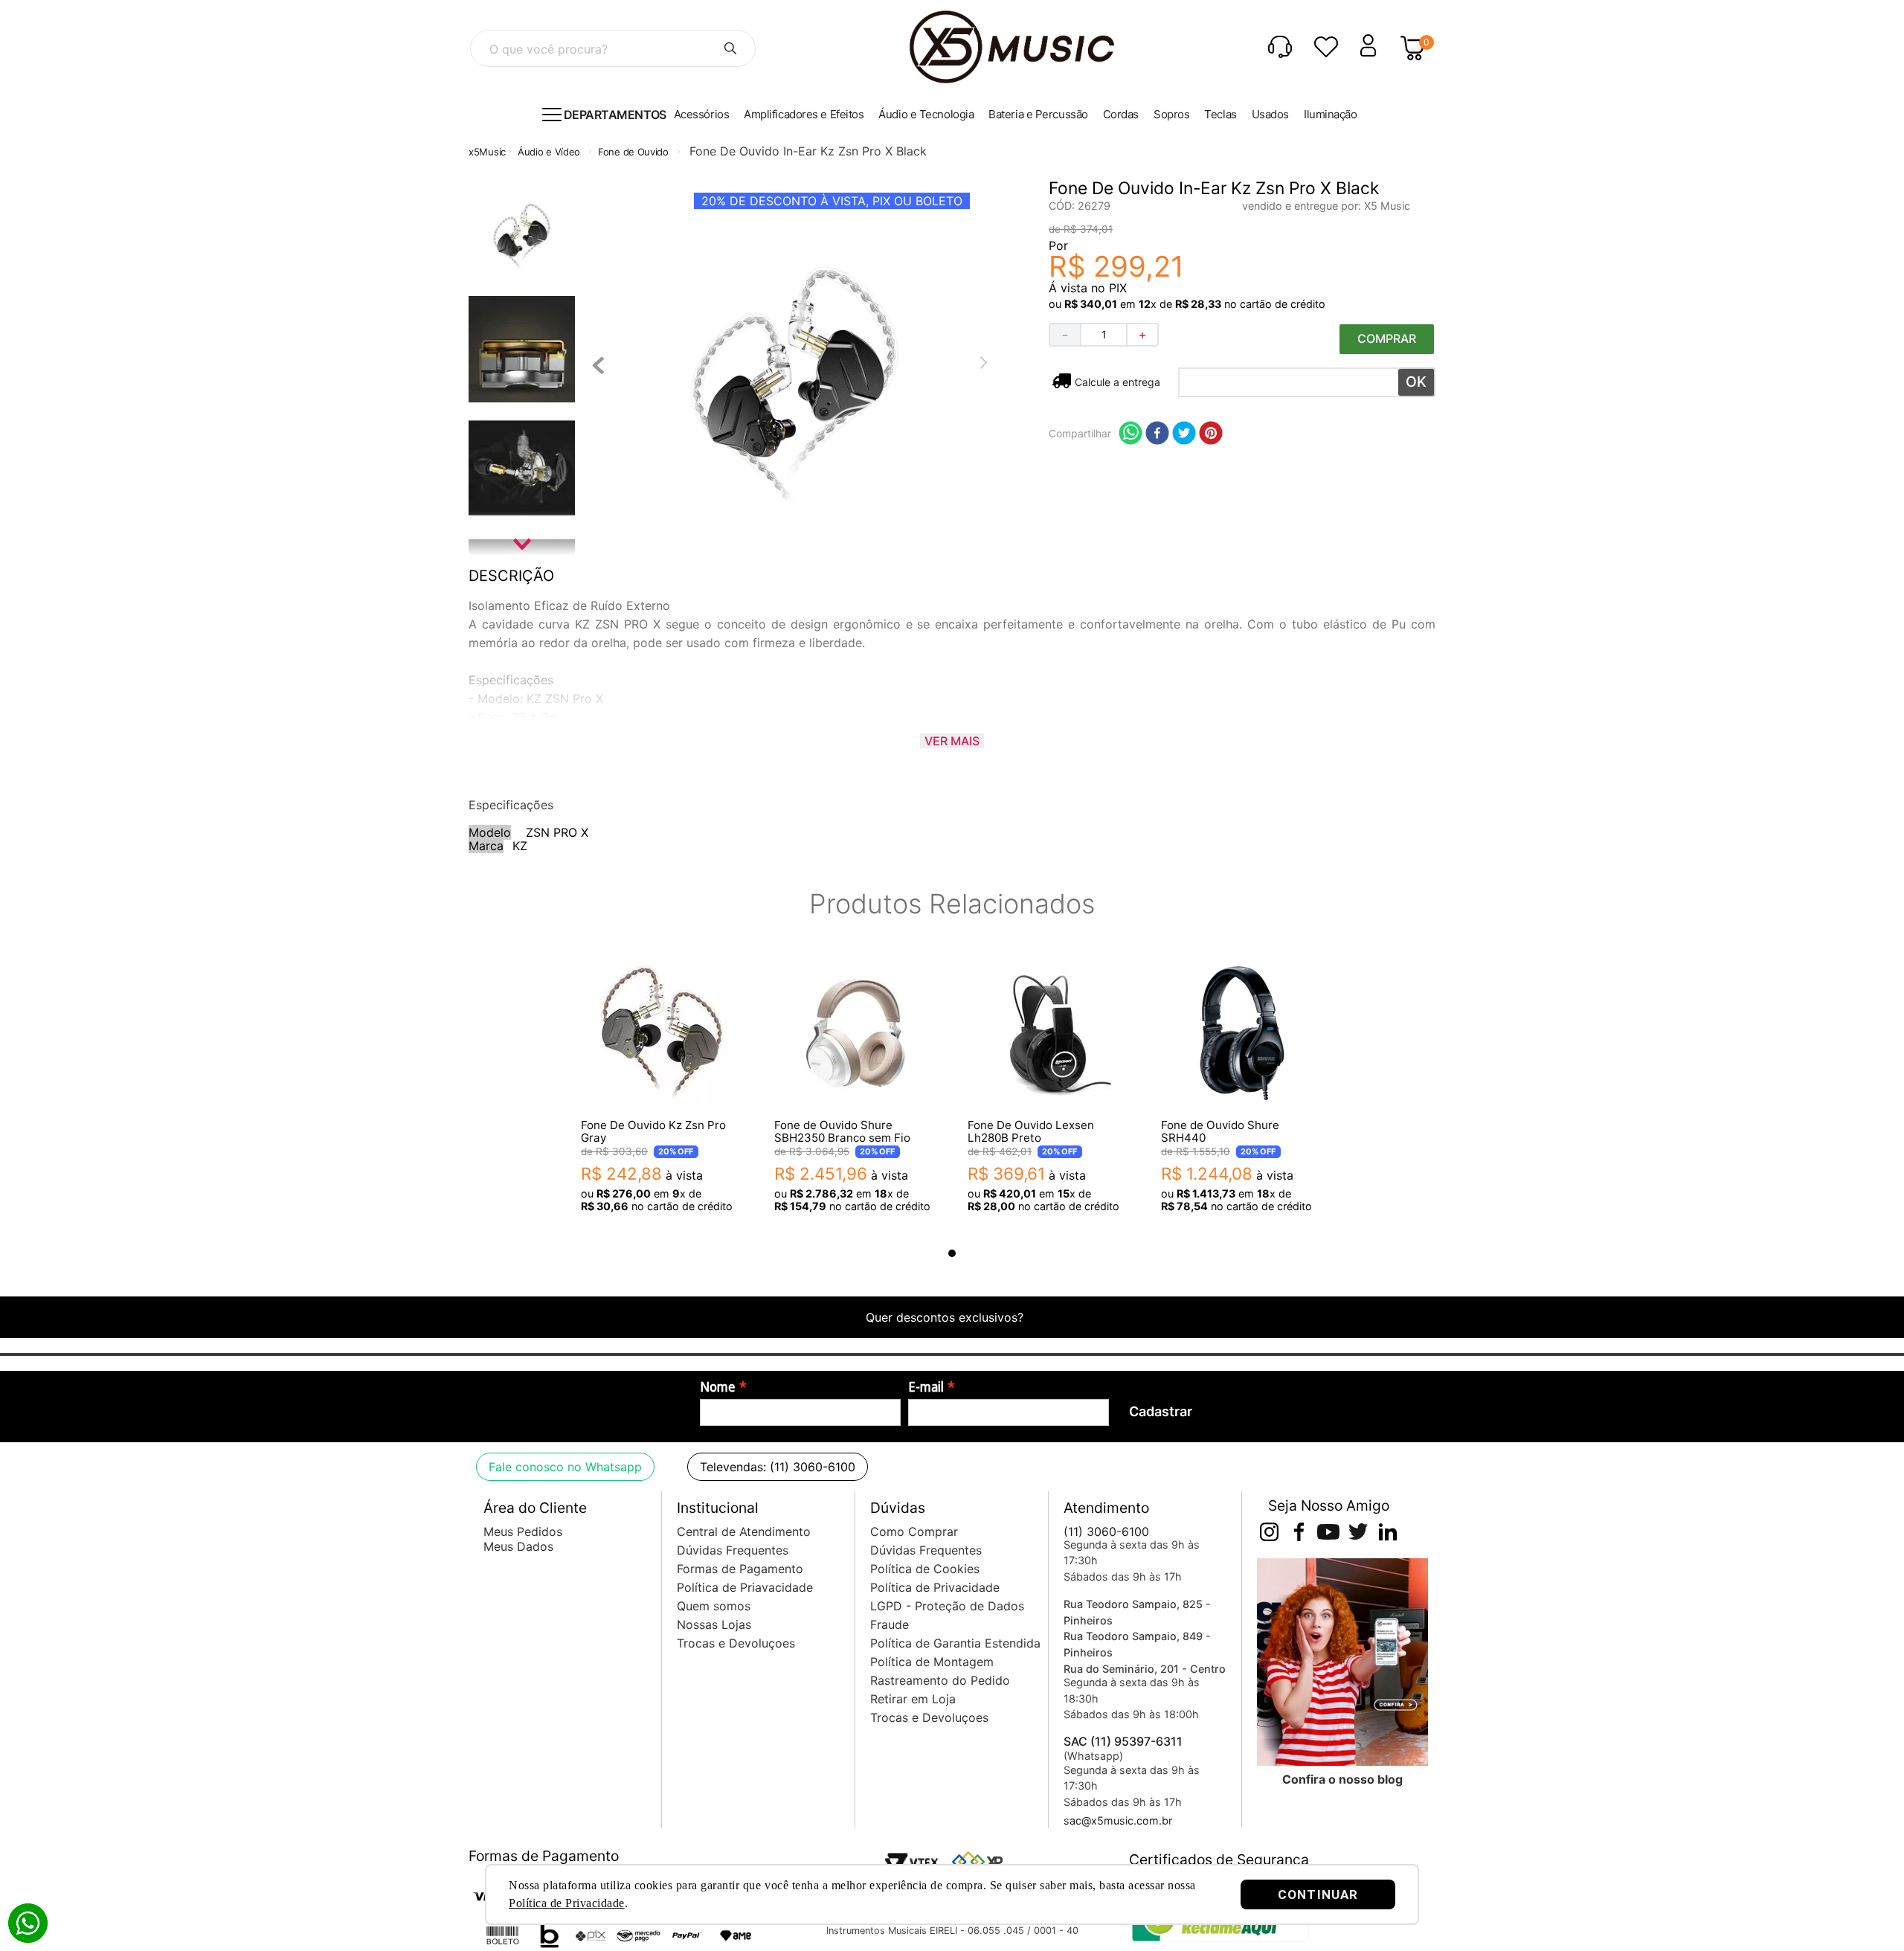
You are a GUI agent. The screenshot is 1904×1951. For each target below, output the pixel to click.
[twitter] (1184, 434)
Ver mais (952, 741)
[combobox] (613, 48)
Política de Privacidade (567, 1903)
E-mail (926, 1387)
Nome (718, 1387)
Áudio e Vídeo (549, 152)
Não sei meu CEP (1116, 382)
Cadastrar (1161, 1411)
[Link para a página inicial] (487, 152)
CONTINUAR (1318, 1894)
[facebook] (1157, 434)
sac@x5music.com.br (1118, 1820)
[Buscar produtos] (730, 48)
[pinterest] (1211, 434)
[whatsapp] (1130, 434)
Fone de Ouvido (633, 152)
